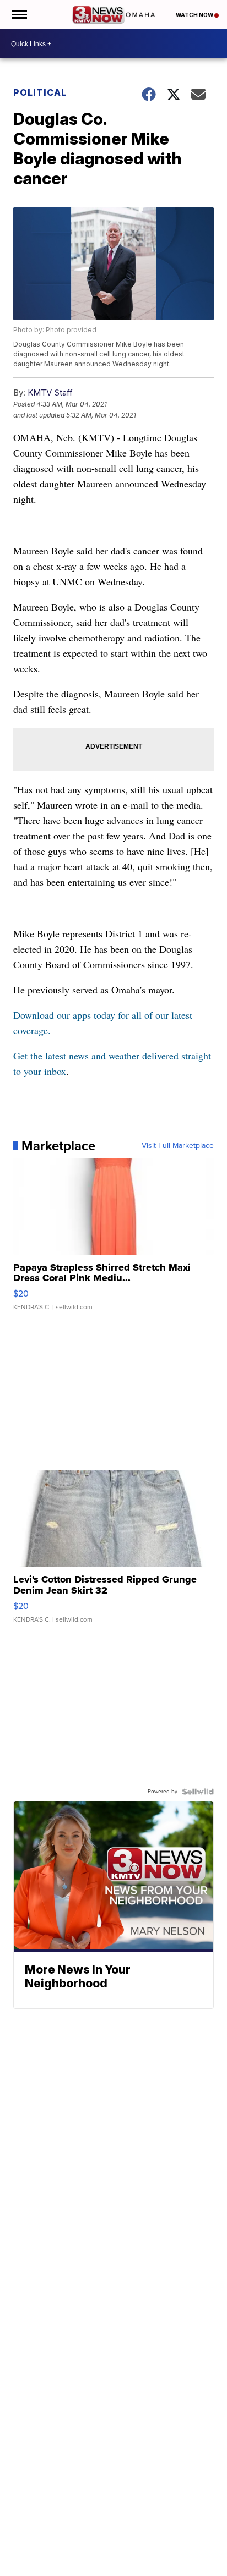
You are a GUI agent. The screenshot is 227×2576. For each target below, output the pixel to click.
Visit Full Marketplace (178, 1146)
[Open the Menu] (18, 15)
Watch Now (195, 15)
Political (40, 92)
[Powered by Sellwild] (198, 1792)
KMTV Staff (50, 392)
